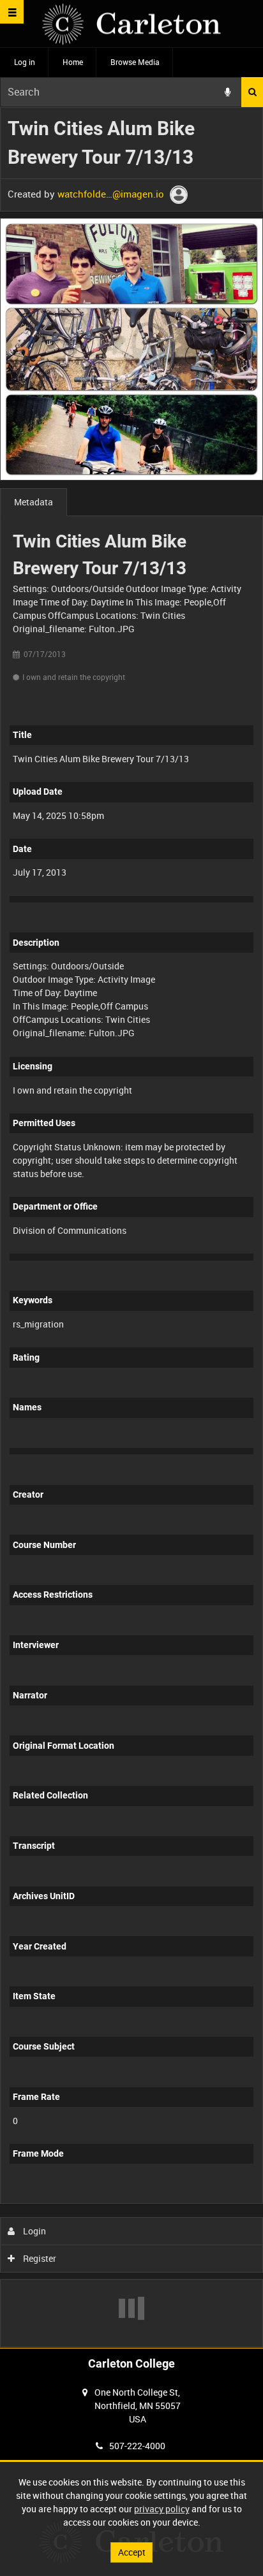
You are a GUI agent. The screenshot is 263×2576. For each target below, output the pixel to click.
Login (34, 2231)
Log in (25, 62)
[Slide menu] (12, 12)
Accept (132, 2552)
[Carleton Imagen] (131, 24)
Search (252, 92)
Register (39, 2258)
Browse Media (135, 62)
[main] (131, 1227)
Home (73, 62)
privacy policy (162, 2509)
